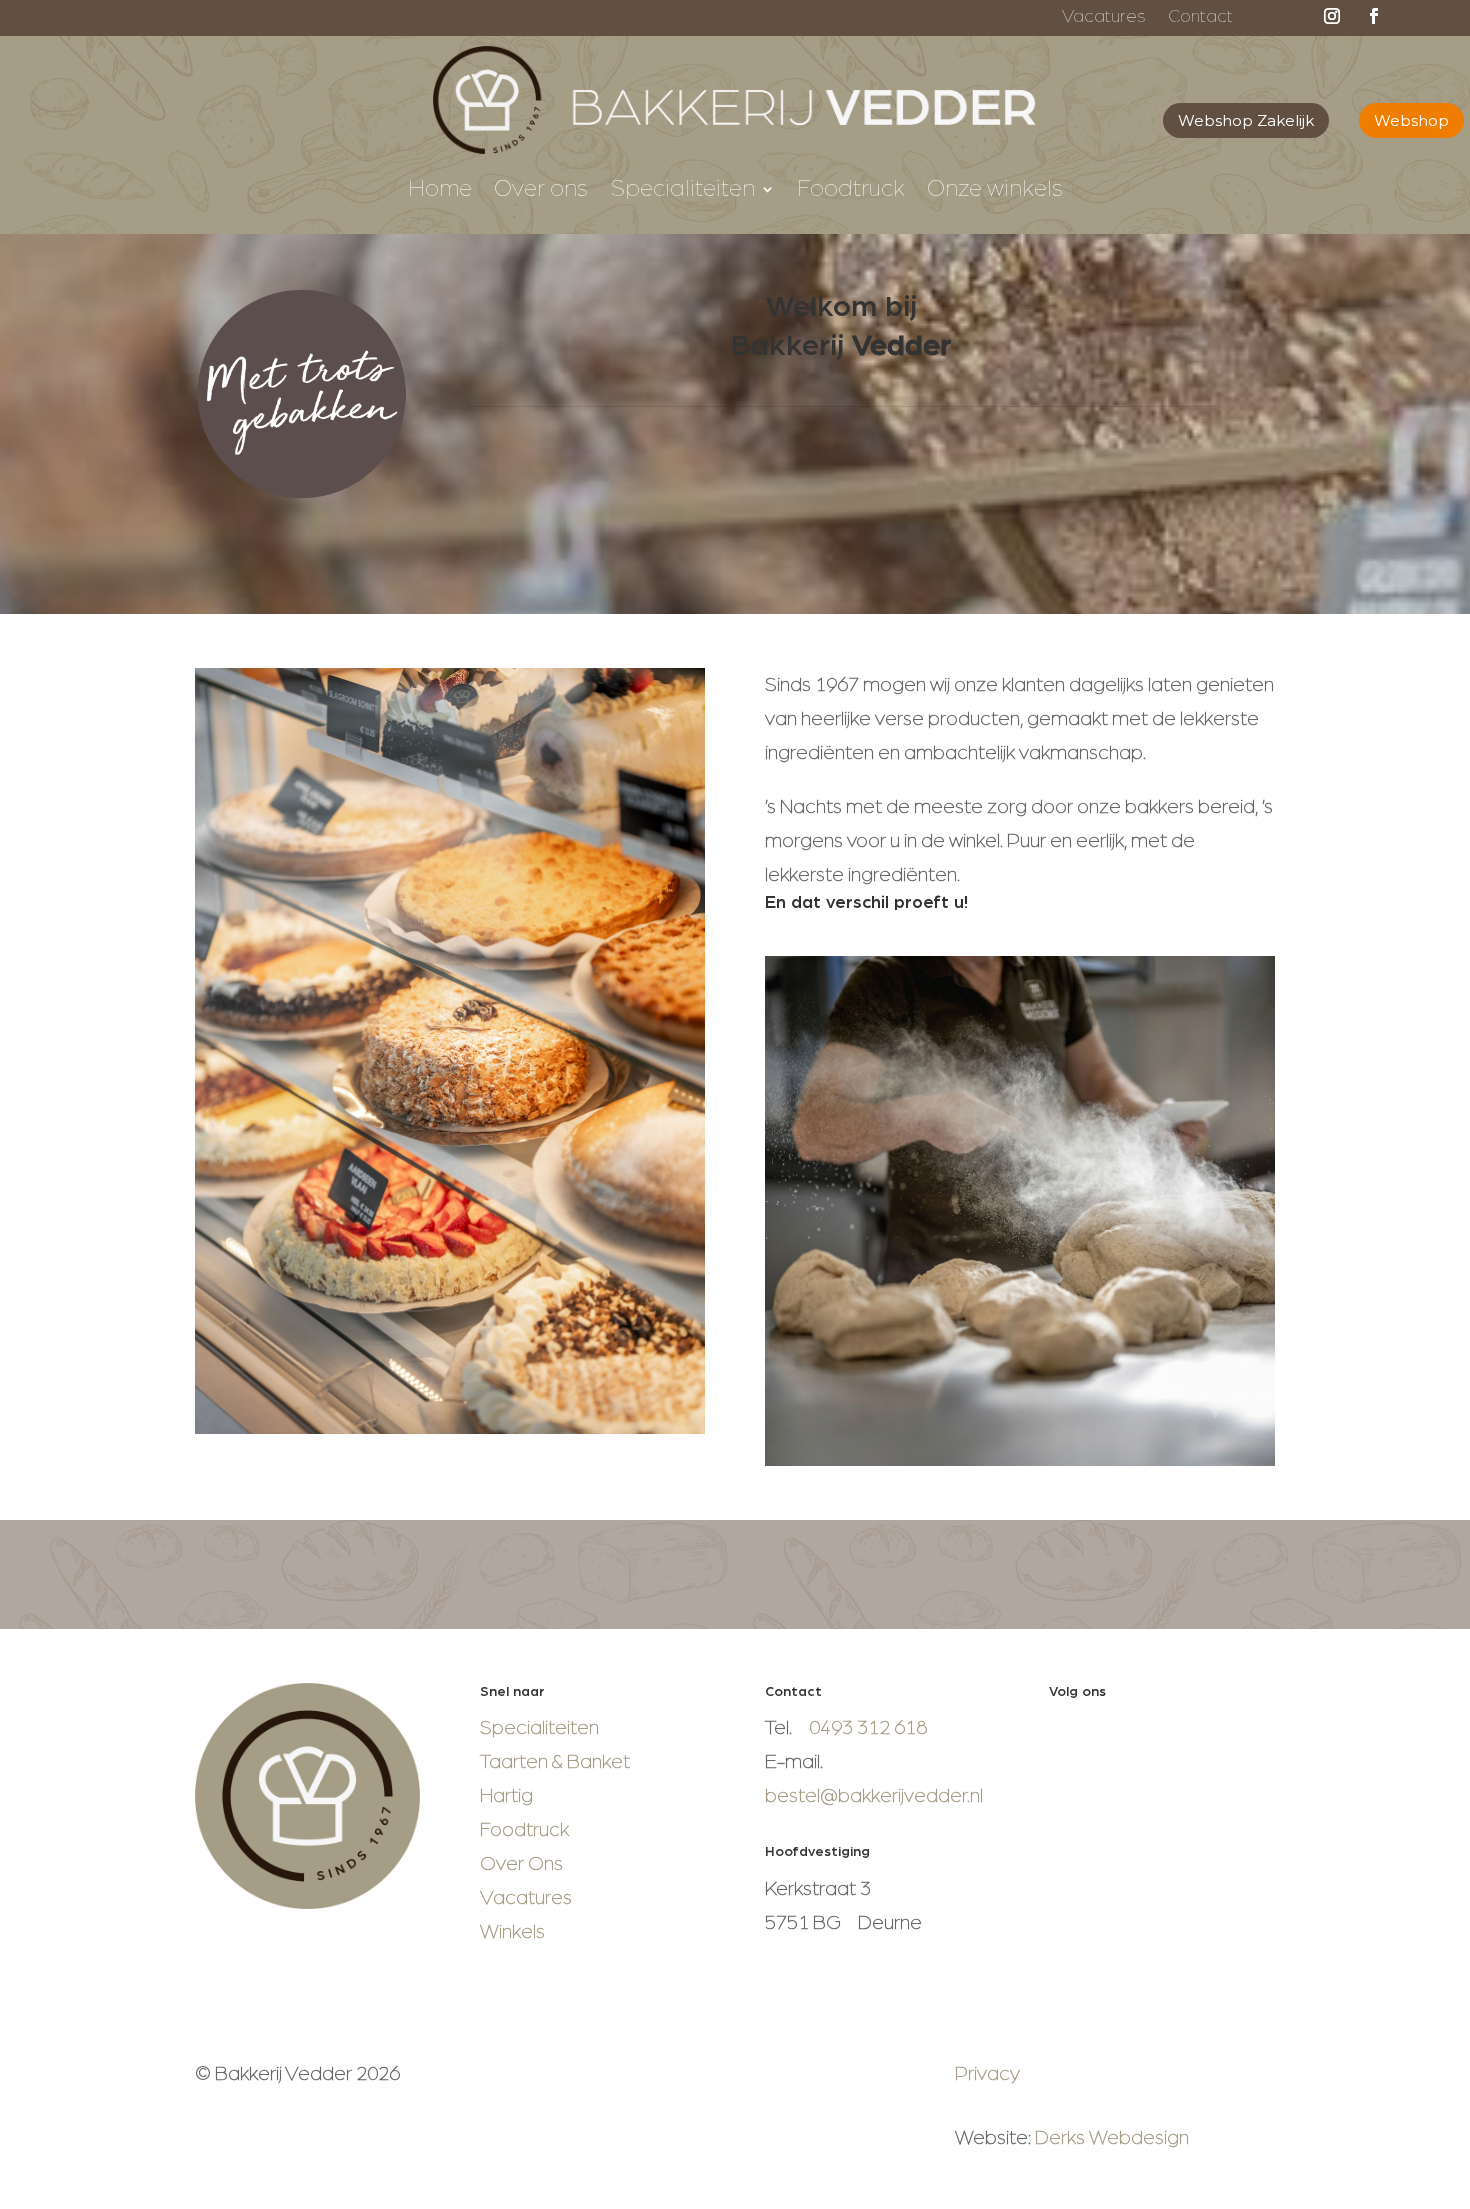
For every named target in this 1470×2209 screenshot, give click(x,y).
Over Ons (521, 1864)
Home (440, 191)
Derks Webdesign (1112, 2138)
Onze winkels (995, 191)
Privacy (987, 2074)
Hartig (506, 1796)
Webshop (1411, 120)
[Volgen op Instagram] (1332, 16)
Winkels (512, 1932)
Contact (1200, 17)
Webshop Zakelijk (1246, 120)
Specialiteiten (682, 191)
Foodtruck (851, 191)
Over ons (541, 191)
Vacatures (1104, 17)
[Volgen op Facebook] (1374, 16)
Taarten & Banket (555, 1762)
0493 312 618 (868, 1728)
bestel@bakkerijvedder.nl (874, 1796)
